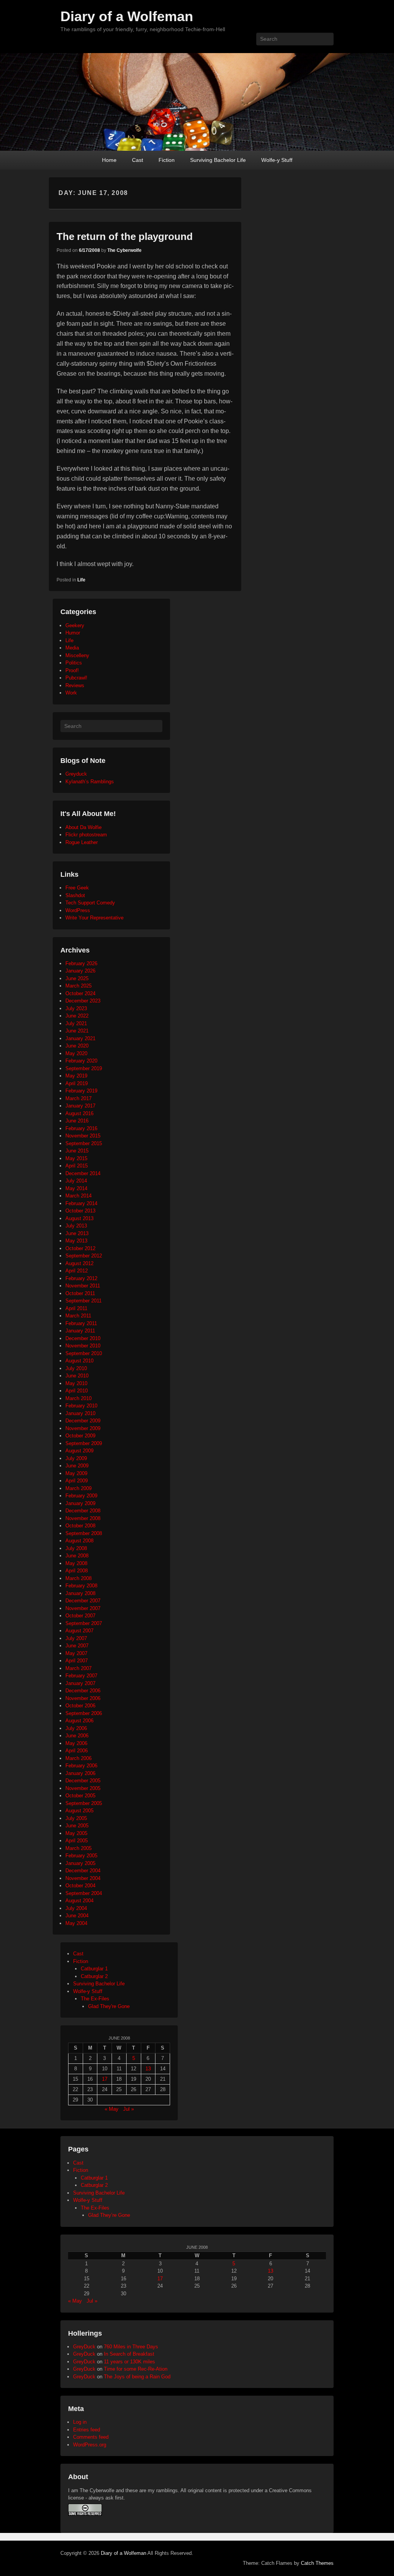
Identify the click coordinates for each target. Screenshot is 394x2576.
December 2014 (83, 1173)
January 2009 (80, 1503)
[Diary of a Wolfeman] (197, 102)
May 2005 (76, 1833)
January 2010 (80, 1413)
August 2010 (79, 1361)
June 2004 (77, 1916)
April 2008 (77, 1571)
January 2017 (80, 1106)
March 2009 (78, 1488)
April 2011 (76, 1308)
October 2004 (80, 1886)
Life (81, 580)
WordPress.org (90, 2445)
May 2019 (76, 1076)
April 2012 (77, 1271)
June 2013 (77, 1233)
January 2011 (80, 1331)
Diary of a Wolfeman (127, 16)
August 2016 (79, 1113)
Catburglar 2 (94, 1976)
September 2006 (84, 1713)
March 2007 (78, 1668)
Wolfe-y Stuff (277, 160)
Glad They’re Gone (109, 2215)
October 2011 (80, 1293)
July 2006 (76, 1728)
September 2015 (84, 1143)
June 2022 (77, 1016)
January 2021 (80, 1038)
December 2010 (83, 1338)
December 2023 (83, 1001)
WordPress (78, 910)
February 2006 (81, 1766)
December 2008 (83, 1511)
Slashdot (75, 895)
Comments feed (91, 2437)
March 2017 (78, 1098)
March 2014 (78, 1196)
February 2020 (81, 1061)
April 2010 (77, 1391)
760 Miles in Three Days (131, 2347)
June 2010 (77, 1376)
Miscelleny (77, 655)
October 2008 (80, 1526)
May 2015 (76, 1158)
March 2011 (78, 1316)
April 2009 (77, 1481)
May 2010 (76, 1383)
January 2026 (80, 971)
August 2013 (79, 1218)
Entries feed (87, 2430)
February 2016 (81, 1128)
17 (105, 2079)
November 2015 (83, 1136)
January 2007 (80, 1683)
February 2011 (81, 1323)
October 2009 (80, 1436)
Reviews (75, 685)
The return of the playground (125, 236)
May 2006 (76, 1743)
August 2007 (79, 1631)
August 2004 (79, 1901)
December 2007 (83, 1601)
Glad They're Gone (109, 2006)
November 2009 (83, 1428)
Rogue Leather (82, 842)
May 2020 (76, 1053)
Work (71, 693)
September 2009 (84, 1443)
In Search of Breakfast (129, 2354)
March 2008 (78, 1578)
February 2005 (81, 1856)
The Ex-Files (95, 1999)
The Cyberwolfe (124, 250)
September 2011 (83, 1301)
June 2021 (77, 1031)
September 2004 (84, 1893)
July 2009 (76, 1458)
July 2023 (76, 1008)
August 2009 (79, 1451)
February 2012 (81, 1278)
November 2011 (83, 1286)
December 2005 (83, 1781)
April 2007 (77, 1661)
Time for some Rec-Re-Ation (136, 2369)
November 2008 (83, 1518)
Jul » (129, 2109)
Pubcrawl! (76, 678)
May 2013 (76, 1241)
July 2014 (76, 1181)
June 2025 (77, 978)
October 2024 (80, 993)
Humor (73, 633)
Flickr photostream (86, 835)
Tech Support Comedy (90, 903)
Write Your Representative (94, 918)
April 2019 (77, 1083)
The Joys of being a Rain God (137, 2377)
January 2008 (80, 1593)
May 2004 (76, 1923)
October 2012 (80, 1248)
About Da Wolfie (83, 827)
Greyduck (76, 774)
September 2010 (84, 1353)
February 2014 (81, 1203)
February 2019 (81, 1091)
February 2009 (81, 1496)
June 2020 (77, 1046)
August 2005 (79, 1811)
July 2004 (76, 1908)
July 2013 (76, 1226)
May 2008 (76, 1563)
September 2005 (84, 1803)
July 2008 (76, 1548)
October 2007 (80, 1616)
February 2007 (81, 1676)
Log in (80, 2422)
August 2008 (79, 1541)
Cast (138, 160)
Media (72, 648)
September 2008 (84, 1533)
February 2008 (81, 1586)
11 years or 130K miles (129, 2362)
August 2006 (79, 1721)
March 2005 (78, 1848)
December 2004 (83, 1871)
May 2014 (76, 1188)
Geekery (75, 625)
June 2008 (77, 1556)
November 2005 (83, 1788)
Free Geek (77, 888)
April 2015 (77, 1166)
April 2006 (77, 1751)
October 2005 (80, 1796)
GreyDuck (84, 2347)
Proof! (72, 670)
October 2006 (80, 1706)
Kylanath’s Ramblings (90, 782)
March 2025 (78, 986)
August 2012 (79, 1263)
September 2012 (84, 1256)
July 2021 (76, 1023)
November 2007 (83, 1608)
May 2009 (76, 1473)
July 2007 (76, 1638)
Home (109, 160)
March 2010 (78, 1398)
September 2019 (84, 1068)
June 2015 (77, 1151)
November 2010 (83, 1346)
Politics (74, 663)
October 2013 (80, 1211)
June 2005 (77, 1826)
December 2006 (83, 1691)
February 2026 (81, 963)
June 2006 (77, 1736)
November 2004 (83, 1878)
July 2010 (76, 1368)
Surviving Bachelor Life (218, 160)
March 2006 (78, 1758)
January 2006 (80, 1773)
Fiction (167, 160)
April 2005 (77, 1841)
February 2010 (81, 1406)
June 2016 (77, 1121)
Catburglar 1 (94, 1969)
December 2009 (83, 1421)
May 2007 (76, 1653)
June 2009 (77, 1466)
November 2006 (83, 1698)
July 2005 (76, 1818)
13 (148, 2069)
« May (112, 2109)
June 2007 (77, 1646)
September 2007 (84, 1623)
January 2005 (80, 1863)
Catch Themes (317, 2563)
